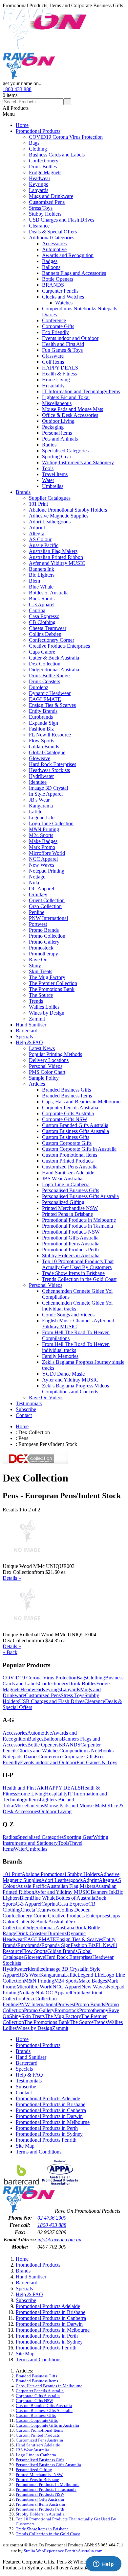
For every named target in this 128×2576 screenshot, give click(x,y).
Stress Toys (41, 208)
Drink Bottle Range (49, 675)
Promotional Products (38, 131)
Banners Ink (42, 569)
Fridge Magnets (45, 172)
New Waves (42, 865)
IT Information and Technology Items (81, 391)
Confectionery (44, 161)
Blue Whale (41, 587)
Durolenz (39, 687)
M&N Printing (44, 829)
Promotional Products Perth (70, 1250)
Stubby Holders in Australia (71, 1255)
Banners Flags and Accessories (74, 273)
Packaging (53, 427)
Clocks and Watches (63, 297)
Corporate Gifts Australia (68, 1113)
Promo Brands (44, 930)
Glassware (53, 356)
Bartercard (27, 1031)
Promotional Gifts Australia (70, 1238)
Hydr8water (41, 776)
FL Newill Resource (50, 735)
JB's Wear (39, 800)
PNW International (48, 918)
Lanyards (39, 190)
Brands (23, 492)
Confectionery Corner (52, 640)
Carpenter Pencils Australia (70, 1107)
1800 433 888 (17, 89)
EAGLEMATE (45, 699)
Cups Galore (42, 652)
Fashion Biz (41, 729)
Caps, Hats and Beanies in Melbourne (81, 1102)
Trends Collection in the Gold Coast (79, 1279)
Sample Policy (44, 1078)
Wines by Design (47, 1013)
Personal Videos (46, 1066)
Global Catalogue (47, 752)
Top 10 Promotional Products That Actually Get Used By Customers (78, 1264)
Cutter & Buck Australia (54, 658)
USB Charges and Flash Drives (62, 220)
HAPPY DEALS (60, 368)
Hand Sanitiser (31, 1025)
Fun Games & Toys (62, 350)
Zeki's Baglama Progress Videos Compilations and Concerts (75, 1389)
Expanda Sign (43, 723)
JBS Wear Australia (62, 1179)
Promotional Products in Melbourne (79, 1220)
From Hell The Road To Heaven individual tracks (76, 1347)
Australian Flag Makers (53, 551)
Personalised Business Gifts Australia (80, 1196)
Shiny (35, 965)
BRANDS (53, 285)
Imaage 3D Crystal (48, 788)
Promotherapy (43, 954)
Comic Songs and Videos (68, 1315)
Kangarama (41, 806)
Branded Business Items (67, 1096)
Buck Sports (42, 599)
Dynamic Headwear (50, 693)
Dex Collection (45, 664)
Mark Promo (42, 847)
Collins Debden (45, 634)
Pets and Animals (60, 439)
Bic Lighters (42, 575)
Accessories (54, 243)
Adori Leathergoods (50, 522)
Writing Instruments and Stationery (78, 462)
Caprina (37, 610)
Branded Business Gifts (66, 1090)
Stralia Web (34, 2551)
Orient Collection (47, 900)
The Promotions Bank (52, 989)
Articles (37, 1084)
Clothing (38, 149)
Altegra (37, 533)
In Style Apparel (46, 794)
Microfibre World (47, 853)
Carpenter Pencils (60, 291)
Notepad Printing (47, 871)
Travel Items (55, 474)
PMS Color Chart (47, 1072)
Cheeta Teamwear (48, 628)
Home (22, 125)
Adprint (37, 528)
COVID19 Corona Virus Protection (66, 137)
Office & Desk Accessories (70, 415)
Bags (34, 143)
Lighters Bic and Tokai (66, 397)
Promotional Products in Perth (47, 2128)
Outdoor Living (58, 421)
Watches (64, 303)
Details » (12, 1578)
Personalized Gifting (63, 1202)
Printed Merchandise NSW (70, 1208)
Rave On (38, 960)
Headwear (40, 178)
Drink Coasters (44, 681)
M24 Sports (41, 835)
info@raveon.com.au (59, 2239)
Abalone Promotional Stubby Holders (68, 510)
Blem (34, 581)
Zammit (37, 1019)
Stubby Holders (45, 214)
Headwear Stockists (49, 770)
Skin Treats (41, 971)
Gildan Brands (44, 746)
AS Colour (40, 539)
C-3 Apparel (42, 604)
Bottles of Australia (49, 593)
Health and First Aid (63, 344)
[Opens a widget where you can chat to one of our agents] (103, 2564)
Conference (54, 320)
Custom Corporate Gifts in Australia (79, 1149)
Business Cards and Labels (57, 155)
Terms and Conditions (39, 2152)
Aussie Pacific (44, 545)
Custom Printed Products (68, 1161)
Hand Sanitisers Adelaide (68, 1173)
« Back (10, 1652)
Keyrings (38, 184)
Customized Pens (47, 202)
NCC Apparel (43, 859)
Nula (34, 883)
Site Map (25, 2146)
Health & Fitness (59, 374)
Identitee (38, 782)
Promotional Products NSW (71, 1232)
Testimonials (29, 1403)
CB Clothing (42, 622)
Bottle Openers (58, 279)
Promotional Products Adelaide (48, 2098)
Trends (36, 1001)
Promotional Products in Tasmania (77, 1226)
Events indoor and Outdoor (70, 338)
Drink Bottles (43, 167)
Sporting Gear (57, 457)
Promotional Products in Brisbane (51, 2104)
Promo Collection (47, 936)
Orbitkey (38, 894)
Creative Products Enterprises (59, 646)
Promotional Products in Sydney (49, 2134)
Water (48, 480)
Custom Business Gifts (66, 1137)
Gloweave (40, 758)
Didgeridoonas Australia (54, 670)
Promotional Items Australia (71, 1244)
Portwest (38, 924)
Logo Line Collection (51, 823)
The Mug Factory (47, 977)
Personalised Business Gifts (71, 1190)
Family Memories (60, 1356)
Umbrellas (53, 486)
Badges (50, 261)
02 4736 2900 (52, 2218)
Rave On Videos (46, 1397)
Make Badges (43, 841)
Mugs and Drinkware (51, 196)
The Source (41, 995)
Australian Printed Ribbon (56, 557)
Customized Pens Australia (70, 1167)
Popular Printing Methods (55, 1054)
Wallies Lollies (44, 1007)
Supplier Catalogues (50, 498)
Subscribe (26, 1409)
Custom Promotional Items (70, 1155)
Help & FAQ (29, 1042)
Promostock (41, 948)
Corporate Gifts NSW (65, 1119)
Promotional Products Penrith (46, 2140)
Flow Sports (42, 741)
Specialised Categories (65, 451)
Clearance (39, 226)
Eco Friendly (55, 332)
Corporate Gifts (58, 326)
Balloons (51, 267)
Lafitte (36, 812)
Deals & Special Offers (53, 232)
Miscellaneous (57, 403)
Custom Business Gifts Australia (75, 1131)
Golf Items (53, 362)
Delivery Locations (49, 1060)
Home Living (56, 380)
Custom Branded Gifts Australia (75, 1125)
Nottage (37, 877)
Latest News (42, 1048)
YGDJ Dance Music (63, 1374)
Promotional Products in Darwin (49, 2116)
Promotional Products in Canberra (51, 2110)
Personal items (57, 433)
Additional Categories (52, 238)
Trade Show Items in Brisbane (73, 1273)
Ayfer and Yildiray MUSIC (57, 563)
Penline (37, 912)
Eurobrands (41, 717)
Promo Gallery (44, 942)
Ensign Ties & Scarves (52, 705)
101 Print (38, 504)
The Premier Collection (53, 983)
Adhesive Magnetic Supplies (59, 516)
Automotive (54, 249)
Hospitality (53, 385)
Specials (24, 1036)
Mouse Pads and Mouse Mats (73, 409)
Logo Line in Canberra (66, 1184)
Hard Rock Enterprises (53, 764)
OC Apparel (42, 889)
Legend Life (42, 818)
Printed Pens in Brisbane (67, 1214)
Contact (24, 1415)
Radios (49, 445)
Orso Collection (45, 906)
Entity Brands (43, 711)
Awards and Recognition (68, 255)
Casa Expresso (44, 616)
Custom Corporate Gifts (67, 1143)
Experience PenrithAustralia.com (73, 2551)
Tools (48, 468)
